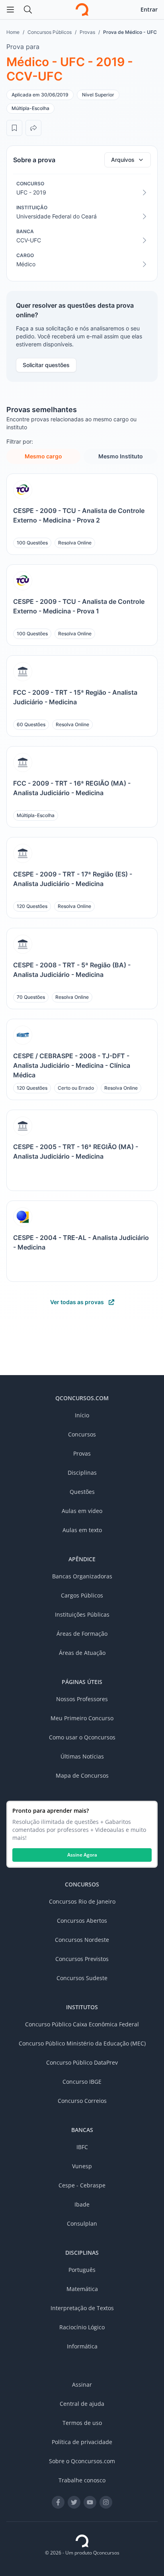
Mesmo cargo (43, 456)
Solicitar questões (46, 365)
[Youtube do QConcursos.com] (90, 2502)
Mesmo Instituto (121, 456)
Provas (87, 32)
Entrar (149, 9)
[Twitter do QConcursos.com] (74, 2502)
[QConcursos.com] (82, 2541)
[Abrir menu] (10, 10)
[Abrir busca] (28, 10)
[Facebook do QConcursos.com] (58, 2502)
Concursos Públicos (50, 32)
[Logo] (82, 10)
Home (13, 32)
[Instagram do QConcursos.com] (106, 2502)
